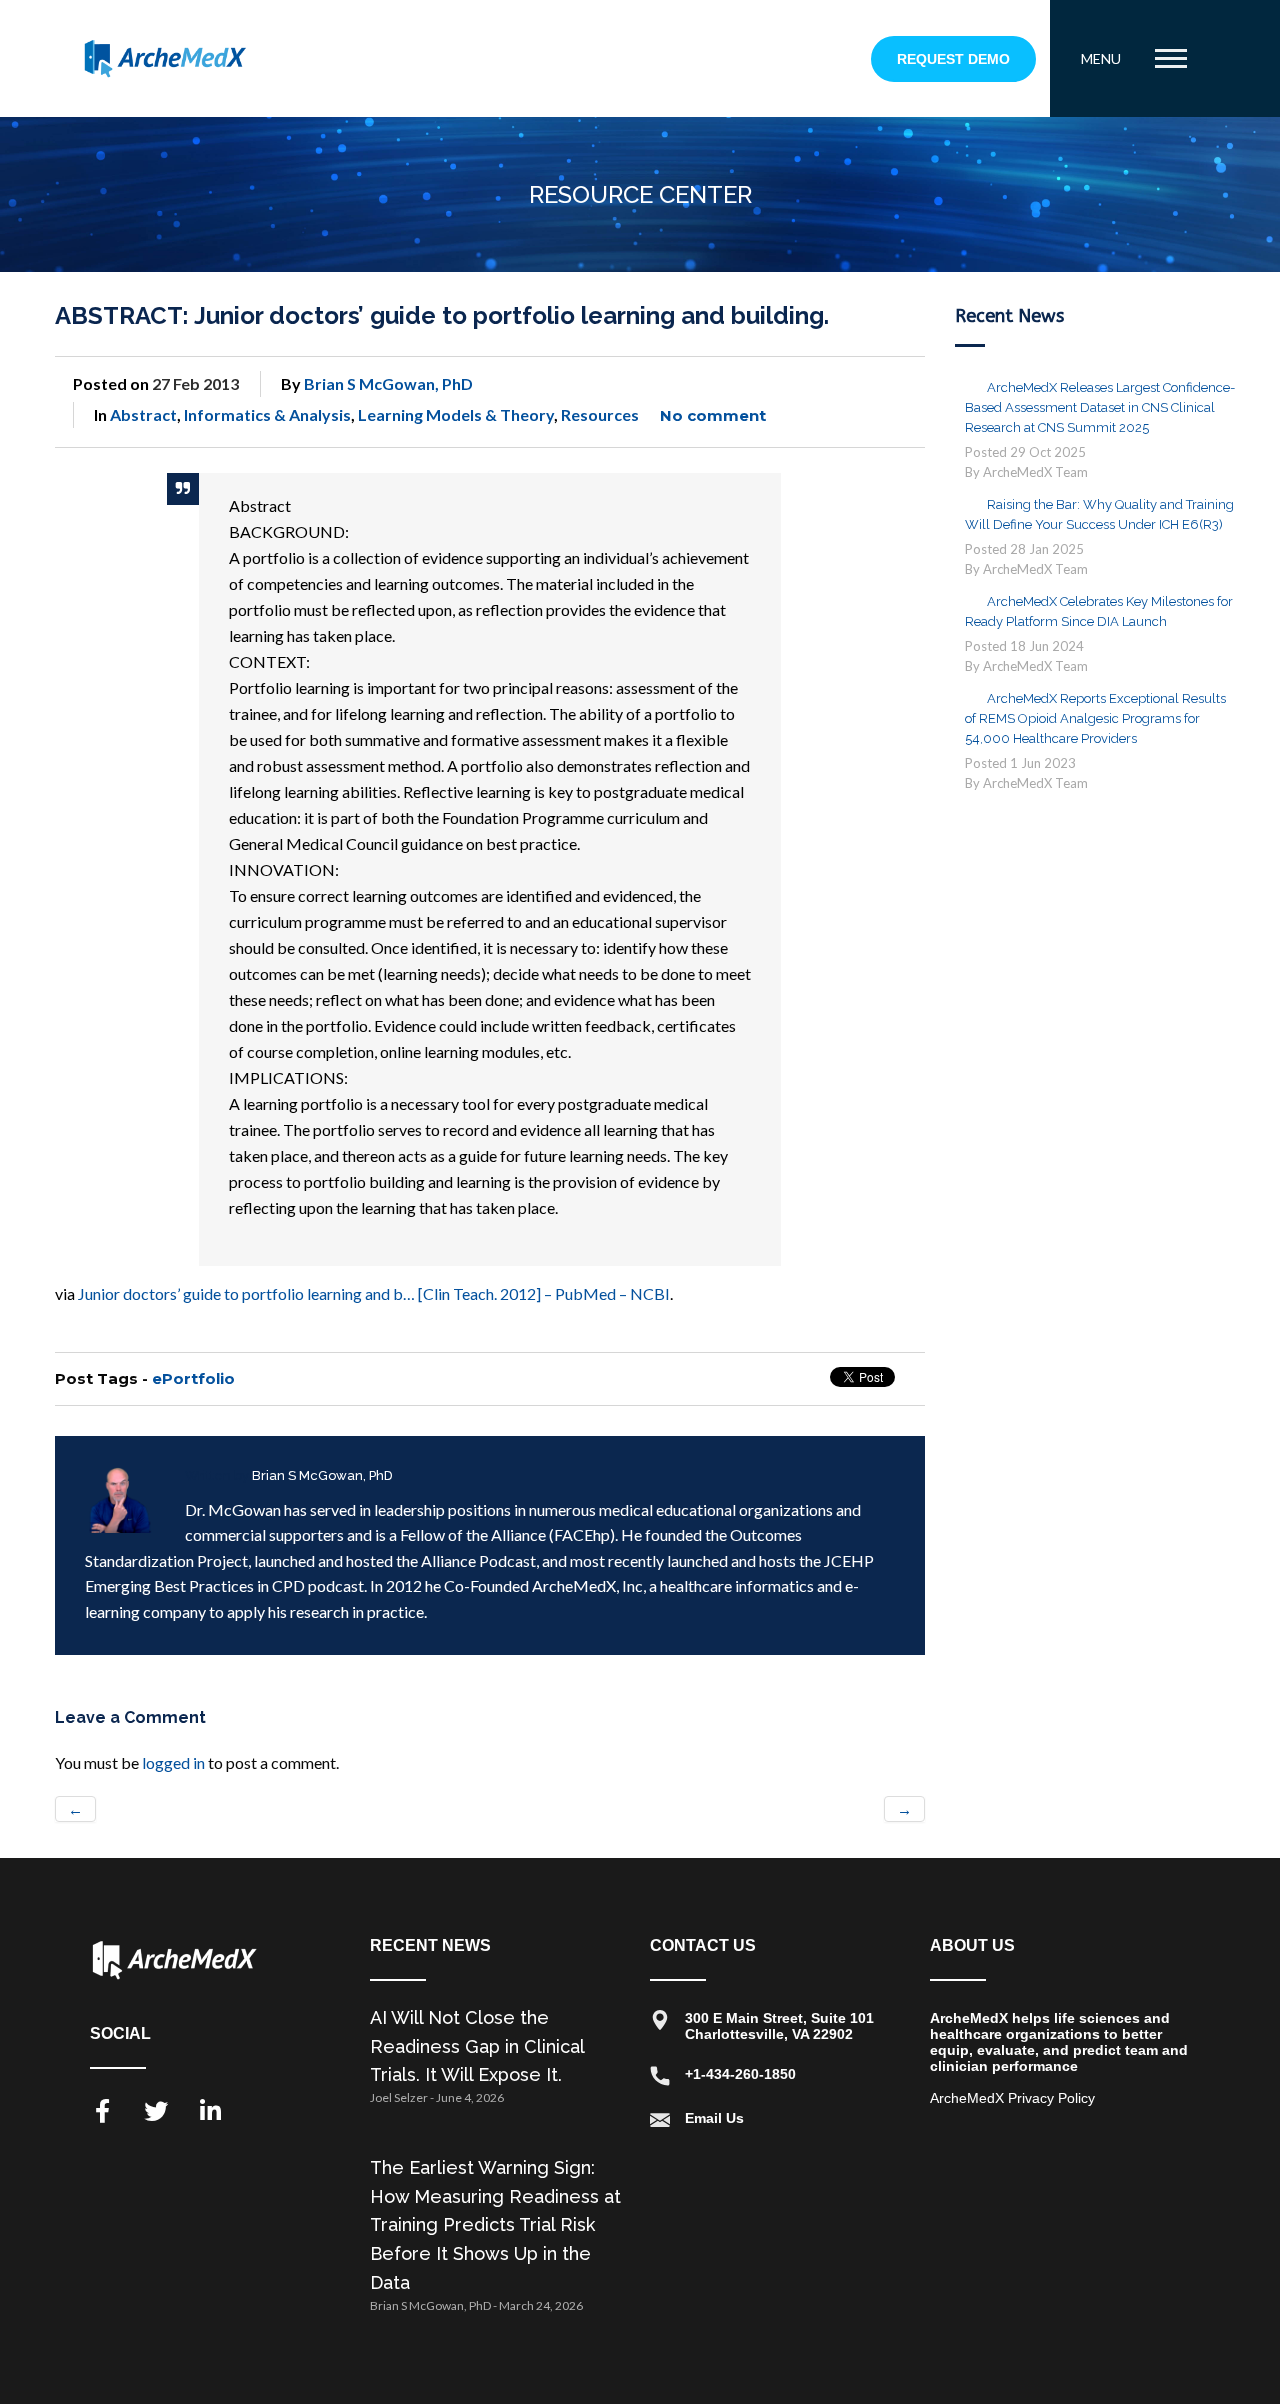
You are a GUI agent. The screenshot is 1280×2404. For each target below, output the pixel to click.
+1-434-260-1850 (740, 2074)
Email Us (714, 2118)
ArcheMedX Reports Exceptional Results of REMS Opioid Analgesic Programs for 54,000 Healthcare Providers (1095, 718)
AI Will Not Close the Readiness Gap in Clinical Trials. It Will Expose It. (477, 2046)
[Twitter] (156, 2111)
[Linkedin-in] (210, 2111)
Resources (600, 414)
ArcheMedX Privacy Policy (1012, 2098)
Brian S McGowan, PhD (388, 383)
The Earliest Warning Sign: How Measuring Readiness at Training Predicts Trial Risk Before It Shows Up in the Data (495, 2225)
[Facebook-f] (102, 2111)
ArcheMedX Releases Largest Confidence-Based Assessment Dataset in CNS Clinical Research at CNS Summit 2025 (1100, 407)
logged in (173, 1762)
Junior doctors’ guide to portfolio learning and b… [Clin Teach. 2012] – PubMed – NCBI (374, 1293)
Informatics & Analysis (267, 414)
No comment (713, 415)
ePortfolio (193, 1378)
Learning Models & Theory (456, 414)
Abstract (143, 414)
